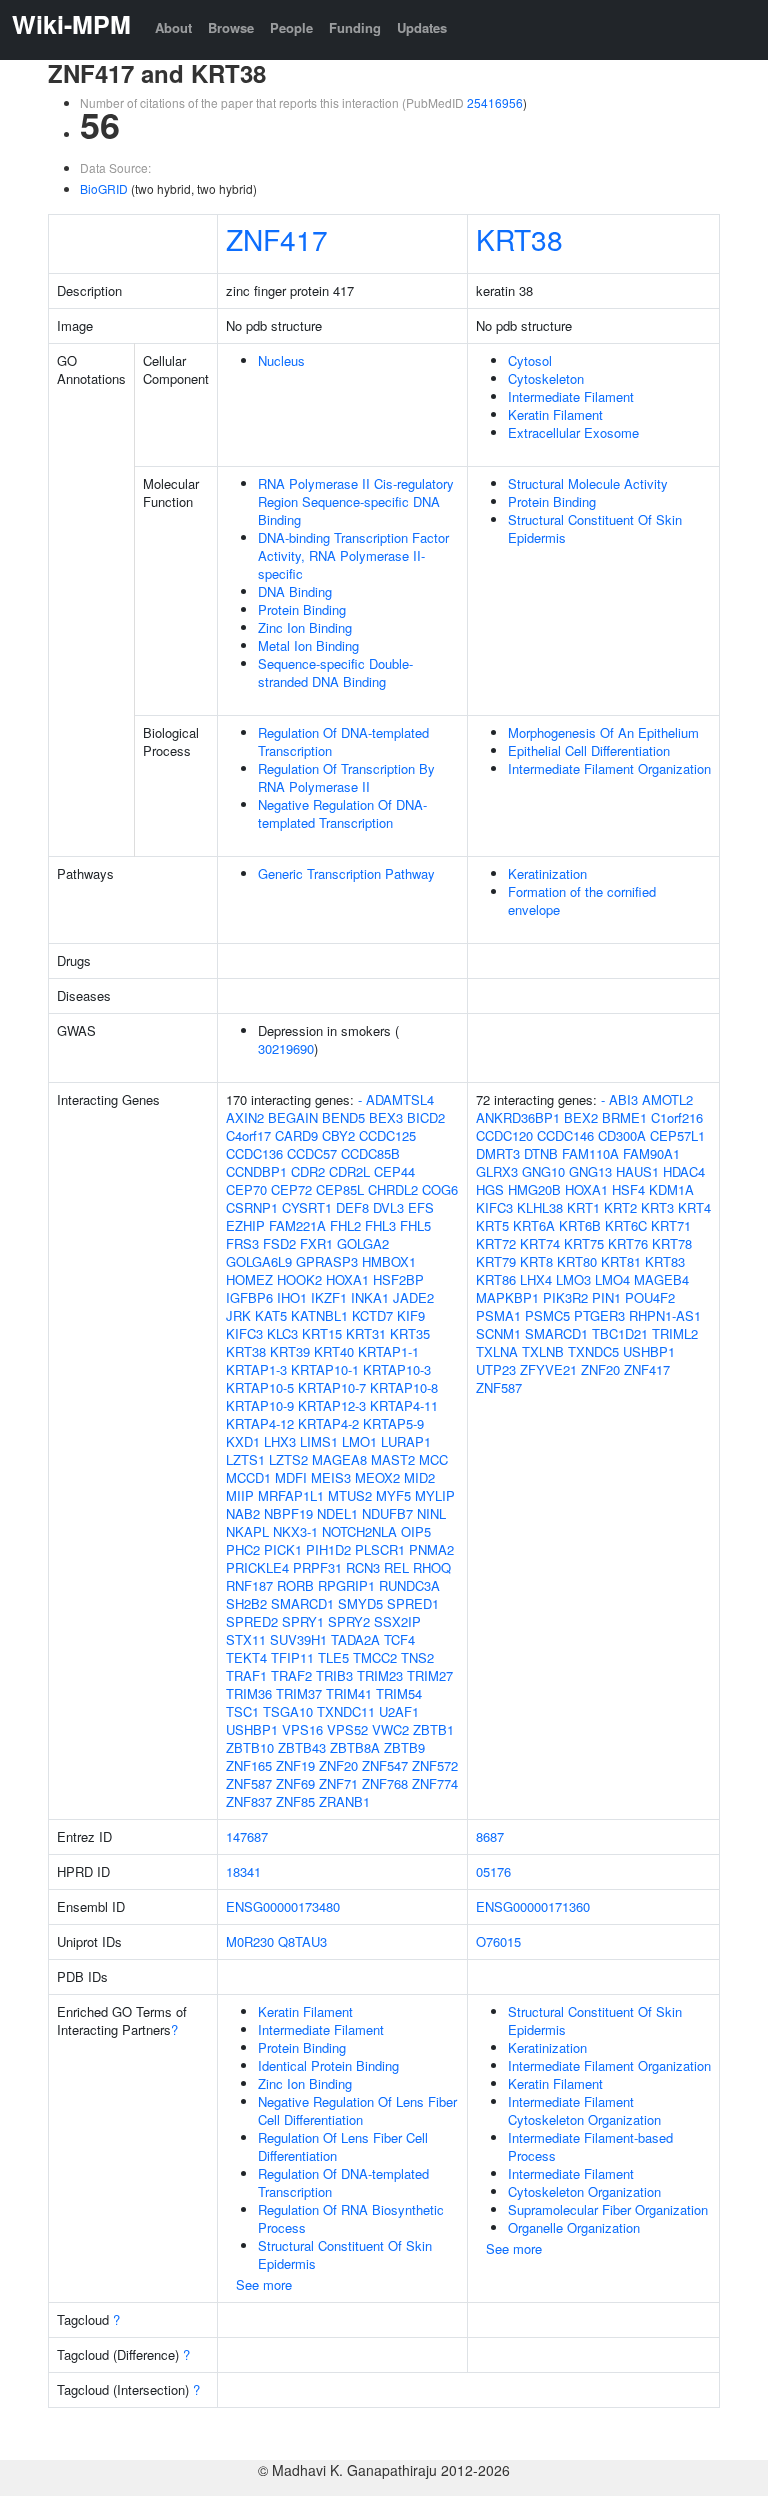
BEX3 (386, 1117)
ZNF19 (295, 1765)
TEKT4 (246, 1657)
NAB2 (243, 1513)
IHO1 (292, 1297)
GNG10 (543, 1171)
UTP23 (496, 1369)
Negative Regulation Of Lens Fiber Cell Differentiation (357, 2110)
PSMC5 (547, 1315)
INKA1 (370, 1297)
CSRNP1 (252, 1207)
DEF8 (352, 1207)
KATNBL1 (319, 1315)
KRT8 (536, 1261)
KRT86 (496, 1279)
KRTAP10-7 (332, 1387)
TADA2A (355, 1639)
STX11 (246, 1639)
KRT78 (672, 1243)
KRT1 (583, 1207)
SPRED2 (252, 1621)
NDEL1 (337, 1513)
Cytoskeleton (546, 378)
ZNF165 (249, 1765)
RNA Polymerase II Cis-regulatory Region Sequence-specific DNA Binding (356, 501)
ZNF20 (338, 1765)
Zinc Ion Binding (305, 627)
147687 (247, 1836)
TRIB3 (334, 1675)
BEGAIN (293, 1117)
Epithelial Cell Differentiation (589, 750)
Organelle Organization (574, 2227)
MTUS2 (350, 1495)
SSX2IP (397, 1621)
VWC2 (390, 1729)
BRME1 (624, 1117)
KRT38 (519, 239)
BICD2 (426, 1117)
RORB (295, 1585)
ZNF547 (385, 1765)
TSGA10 (288, 1711)
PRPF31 (317, 1567)
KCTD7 (372, 1315)
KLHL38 (540, 1207)
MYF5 (393, 1495)
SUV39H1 (298, 1639)
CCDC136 (254, 1153)
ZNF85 (295, 1801)
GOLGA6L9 (259, 1261)
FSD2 (279, 1243)
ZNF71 (338, 1783)
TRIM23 (380, 1675)
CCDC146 (565, 1135)
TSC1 (242, 1711)
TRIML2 (675, 1333)
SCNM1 (498, 1333)
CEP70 (246, 1189)
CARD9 (296, 1135)
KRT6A (534, 1225)
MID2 (419, 1477)
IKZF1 (329, 1297)
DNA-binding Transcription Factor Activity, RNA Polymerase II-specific (353, 555)
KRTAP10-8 (404, 1387)
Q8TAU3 (302, 1941)
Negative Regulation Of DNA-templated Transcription (342, 813)
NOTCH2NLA (359, 1531)
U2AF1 (399, 1711)
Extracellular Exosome (573, 432)
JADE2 (413, 1297)
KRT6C (626, 1225)
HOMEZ (249, 1279)
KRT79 (496, 1261)
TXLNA (497, 1351)
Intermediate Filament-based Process (590, 2146)
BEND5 (343, 1117)
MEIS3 (331, 1477)
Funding (355, 27)
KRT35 (410, 1333)
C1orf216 (677, 1117)
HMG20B (534, 1189)
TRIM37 (299, 1693)
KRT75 (584, 1243)
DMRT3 (498, 1153)
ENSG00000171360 (533, 1906)
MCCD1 (248, 1477)
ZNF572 (435, 1765)
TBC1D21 (620, 1333)
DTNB (541, 1153)
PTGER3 (599, 1315)
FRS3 (242, 1243)
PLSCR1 (380, 1549)
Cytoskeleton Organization (584, 2191)
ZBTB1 (433, 1729)
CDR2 (308, 1171)
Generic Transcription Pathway (346, 873)
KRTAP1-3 (256, 1369)
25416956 (495, 102)
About (173, 27)
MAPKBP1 (507, 1297)
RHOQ (432, 1567)
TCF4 (399, 1639)
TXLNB (543, 1351)
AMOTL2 (667, 1099)
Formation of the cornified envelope (582, 900)
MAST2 (393, 1459)
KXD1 (243, 1441)
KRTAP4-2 (328, 1423)
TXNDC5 (593, 1351)
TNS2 (417, 1657)
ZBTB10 (250, 1747)
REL (396, 1567)
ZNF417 (277, 239)
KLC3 (282, 1333)
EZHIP (245, 1225)
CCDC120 (504, 1135)
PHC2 (243, 1549)
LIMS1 (319, 1441)
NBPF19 (288, 1513)
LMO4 (612, 1279)
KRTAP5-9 (393, 1423)
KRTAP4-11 (404, 1405)
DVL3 (388, 1207)
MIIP (240, 1495)
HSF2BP (398, 1279)
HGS (490, 1189)
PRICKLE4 (257, 1567)
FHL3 (380, 1225)
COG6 (440, 1189)
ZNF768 (385, 1783)
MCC (433, 1459)
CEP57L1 (677, 1135)
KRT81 (621, 1261)
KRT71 (671, 1225)
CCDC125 (387, 1135)
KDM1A (671, 1189)
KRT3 (657, 1207)
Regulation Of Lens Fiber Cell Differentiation (343, 2146)
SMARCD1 (302, 1603)
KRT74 (540, 1243)
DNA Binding (295, 591)
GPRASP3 (327, 1261)
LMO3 (573, 1279)
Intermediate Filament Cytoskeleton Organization (584, 2110)
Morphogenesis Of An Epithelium (603, 732)
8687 (490, 1836)
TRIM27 (430, 1675)
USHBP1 (252, 1729)
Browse (231, 27)
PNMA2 (431, 1549)
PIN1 (606, 1297)
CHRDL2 (393, 1189)
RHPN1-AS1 (665, 1315)
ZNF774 (435, 1783)
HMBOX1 (389, 1261)
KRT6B (580, 1225)
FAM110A (590, 1153)
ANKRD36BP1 (518, 1117)
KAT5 (271, 1315)
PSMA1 (498, 1315)
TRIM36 (249, 1693)
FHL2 (345, 1225)
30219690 (286, 1048)
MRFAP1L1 (291, 1495)
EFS (421, 1207)
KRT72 (496, 1243)
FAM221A (297, 1225)
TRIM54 (399, 1693)
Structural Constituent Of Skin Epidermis (595, 528)
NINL (431, 1513)
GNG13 (590, 1171)
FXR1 (316, 1243)
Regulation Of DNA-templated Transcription (343, 741)
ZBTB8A (355, 1747)
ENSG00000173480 (283, 1906)
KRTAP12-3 (332, 1405)
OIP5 (416, 1531)
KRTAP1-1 (388, 1351)
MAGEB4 (661, 1279)
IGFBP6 (249, 1297)
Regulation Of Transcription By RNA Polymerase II (346, 777)
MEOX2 (377, 1477)
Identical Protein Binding (328, 2065)
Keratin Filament (555, 414)
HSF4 (628, 1189)
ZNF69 (295, 1783)
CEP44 (394, 1171)
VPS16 (302, 1729)
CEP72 (291, 1189)
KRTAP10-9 (260, 1405)
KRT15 (322, 1333)
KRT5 (492, 1225)
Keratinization (547, 873)
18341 (243, 1871)
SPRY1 (303, 1621)
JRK (238, 1315)
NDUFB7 (387, 1513)
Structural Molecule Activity (588, 483)
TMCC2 (375, 1657)
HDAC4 (684, 1171)
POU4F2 (650, 1297)
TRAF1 (246, 1675)
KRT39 (290, 1351)
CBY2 (338, 1135)
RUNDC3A (409, 1585)
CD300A (622, 1135)
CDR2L (349, 1171)
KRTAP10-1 (325, 1369)
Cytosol (530, 360)
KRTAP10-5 (260, 1387)
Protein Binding (302, 609)
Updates (422, 27)
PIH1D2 (328, 1549)
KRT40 (334, 1351)
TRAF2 (291, 1675)
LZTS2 (288, 1459)
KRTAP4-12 (260, 1423)
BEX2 (581, 1117)
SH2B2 (246, 1603)
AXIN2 (245, 1117)
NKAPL (247, 1531)
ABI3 (623, 1099)
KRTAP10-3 (397, 1369)
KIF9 (411, 1315)
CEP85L (340, 1189)
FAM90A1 (651, 1153)
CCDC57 (312, 1153)
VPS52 (347, 1729)
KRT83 (665, 1261)
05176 (493, 1871)
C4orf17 (248, 1135)
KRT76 (628, 1243)
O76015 (498, 1941)
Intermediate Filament (571, 396)
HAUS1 (637, 1171)
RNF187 (249, 1585)
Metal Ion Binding (308, 645)
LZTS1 (245, 1459)
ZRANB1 (344, 1801)
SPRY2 (349, 1621)
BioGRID (104, 188)
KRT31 (366, 1333)
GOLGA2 (363, 1243)
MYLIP (435, 1495)
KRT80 (577, 1261)
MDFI (291, 1477)
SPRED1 (413, 1603)
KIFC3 (244, 1333)
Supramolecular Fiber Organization (608, 2209)
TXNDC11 (346, 1711)
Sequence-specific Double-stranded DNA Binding (335, 672)
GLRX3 (497, 1171)
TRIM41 (349, 1693)
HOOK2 (299, 1279)
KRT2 (620, 1207)
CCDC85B (370, 1153)
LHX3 (280, 1441)
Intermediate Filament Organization (609, 768)
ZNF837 (249, 1801)
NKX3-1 (295, 1531)
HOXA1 (347, 1279)
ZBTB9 (404, 1747)
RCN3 (363, 1567)
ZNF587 (249, 1783)
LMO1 (359, 1441)
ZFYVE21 (548, 1369)
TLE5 (333, 1657)
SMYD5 (360, 1603)
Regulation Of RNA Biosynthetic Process (351, 2218)
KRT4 (694, 1207)
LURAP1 (406, 1441)
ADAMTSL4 (400, 1099)
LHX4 (536, 1279)
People (291, 27)
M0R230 (250, 1941)
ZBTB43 (302, 1747)
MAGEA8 (339, 1459)
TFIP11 (292, 1657)
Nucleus (281, 360)
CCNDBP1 (256, 1171)
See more (264, 2284)
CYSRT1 (307, 1207)
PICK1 (283, 1549)
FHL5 (415, 1225)
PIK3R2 (565, 1297)
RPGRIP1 (346, 1585)
